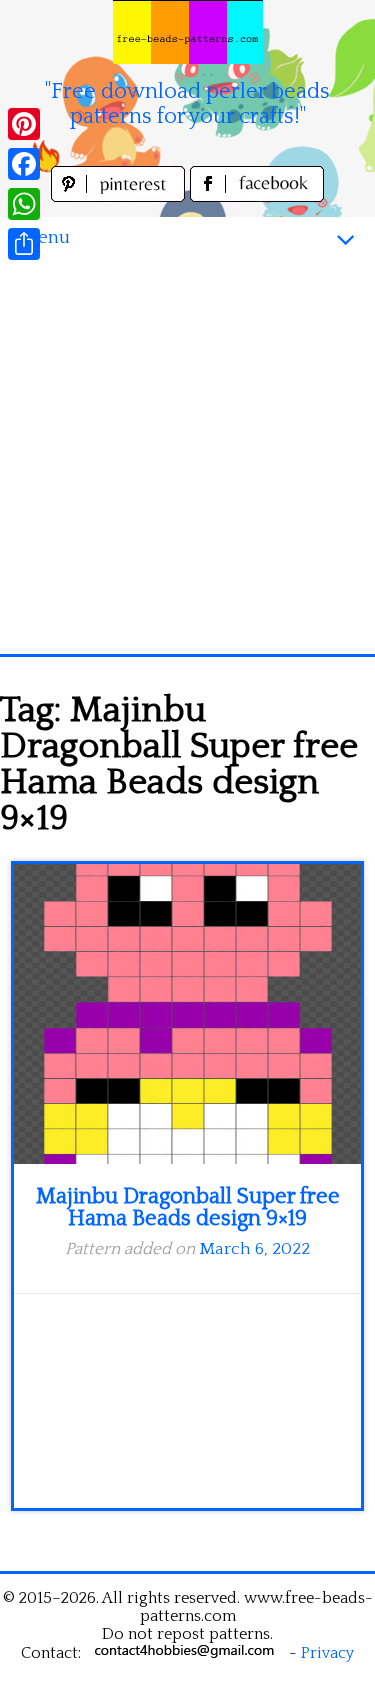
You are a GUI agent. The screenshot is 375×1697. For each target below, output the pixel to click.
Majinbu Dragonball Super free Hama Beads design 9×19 (188, 1207)
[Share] (24, 244)
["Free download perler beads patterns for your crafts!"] (188, 32)
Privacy (327, 1653)
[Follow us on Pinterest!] (120, 196)
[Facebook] (24, 164)
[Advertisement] (187, 456)
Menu (45, 237)
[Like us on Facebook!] (257, 196)
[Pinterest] (24, 124)
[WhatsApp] (24, 204)
